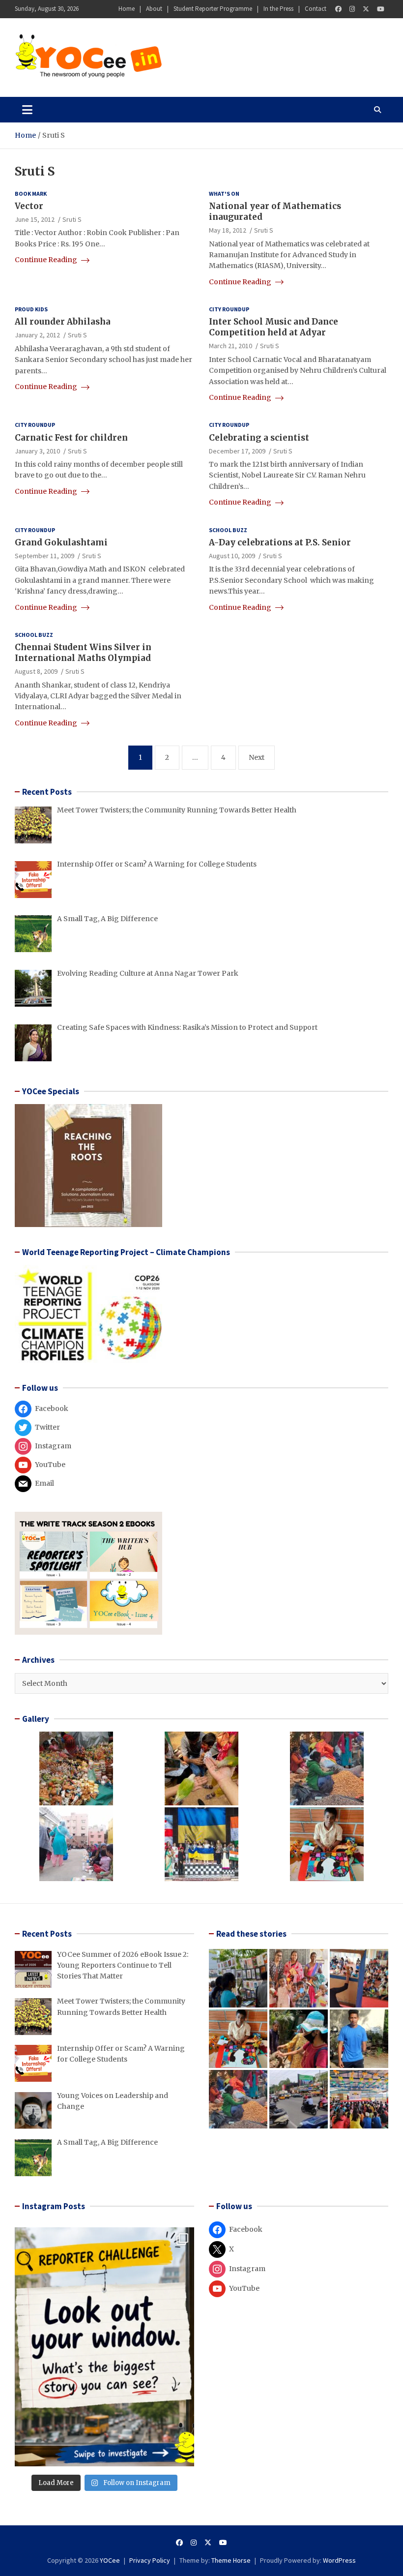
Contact (316, 9)
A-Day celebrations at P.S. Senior (280, 542)
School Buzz (228, 530)
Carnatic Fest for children (71, 438)
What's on (224, 194)
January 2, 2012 (37, 335)
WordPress (339, 2560)
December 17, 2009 (237, 451)
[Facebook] (338, 9)
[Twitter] (366, 9)
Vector (29, 206)
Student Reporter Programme (213, 9)
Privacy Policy (150, 2560)
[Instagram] (352, 9)
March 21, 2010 (230, 346)
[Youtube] (381, 9)
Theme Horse (231, 2560)
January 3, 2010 (37, 451)
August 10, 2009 (232, 556)
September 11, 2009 (44, 556)
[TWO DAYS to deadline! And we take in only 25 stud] (104, 2347)
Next (257, 757)
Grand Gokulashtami (61, 542)
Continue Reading (47, 260)
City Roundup (229, 309)
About (154, 9)
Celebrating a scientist (259, 438)
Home (127, 9)
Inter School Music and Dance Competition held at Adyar (273, 327)
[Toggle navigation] (27, 110)
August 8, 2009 (36, 671)
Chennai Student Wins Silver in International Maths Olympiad (83, 653)
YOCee (110, 2560)
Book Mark (31, 194)
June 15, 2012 (35, 219)
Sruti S (72, 219)
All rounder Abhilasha (64, 322)
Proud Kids (31, 309)
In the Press (278, 9)
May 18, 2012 (228, 230)
